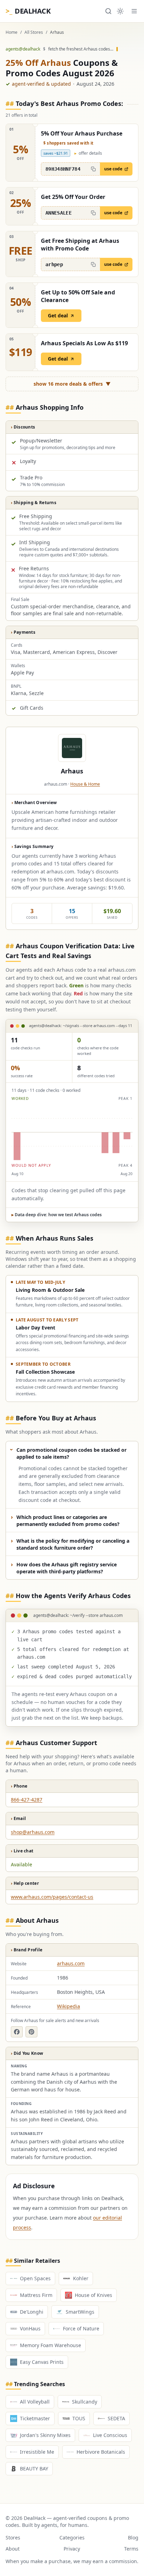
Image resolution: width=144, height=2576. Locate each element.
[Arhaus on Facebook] (17, 2032)
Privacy (72, 2549)
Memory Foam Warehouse (51, 2345)
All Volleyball (35, 2402)
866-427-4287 (27, 1800)
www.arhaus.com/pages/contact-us (52, 1897)
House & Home (85, 784)
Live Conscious (110, 2435)
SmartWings (80, 2312)
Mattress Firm (36, 2295)
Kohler (81, 2278)
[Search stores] (108, 11)
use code (113, 169)
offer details (88, 153)
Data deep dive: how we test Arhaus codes (57, 1215)
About (13, 2549)
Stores (13, 2538)
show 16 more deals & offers (72, 384)
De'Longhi (32, 2312)
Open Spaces (35, 2278)
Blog (133, 2538)
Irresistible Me (37, 2452)
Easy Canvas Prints (42, 2362)
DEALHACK (28, 11)
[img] (72, 1132)
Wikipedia (69, 2006)
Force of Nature (81, 2328)
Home (12, 32)
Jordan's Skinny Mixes (45, 2435)
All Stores (34, 32)
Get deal (58, 315)
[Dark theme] (120, 11)
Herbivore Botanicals (101, 2452)
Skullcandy (85, 2402)
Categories (72, 2538)
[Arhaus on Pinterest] (31, 2032)
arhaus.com (71, 1963)
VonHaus (30, 2328)
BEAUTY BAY (34, 2469)
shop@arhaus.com (33, 1832)
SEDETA (116, 2418)
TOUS (79, 2418)
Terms (131, 2549)
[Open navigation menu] (134, 11)
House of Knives (93, 2295)
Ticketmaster (35, 2418)
